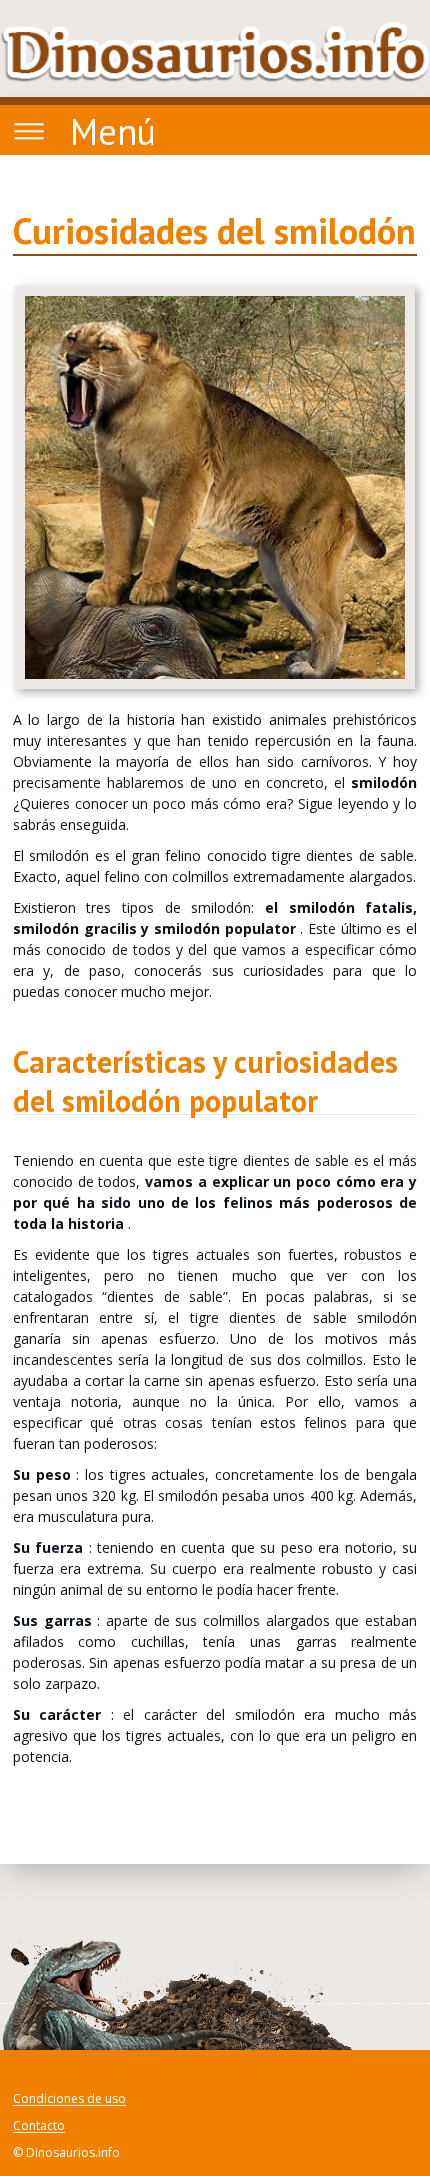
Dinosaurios (215, 52)
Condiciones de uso (69, 2099)
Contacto (39, 2126)
